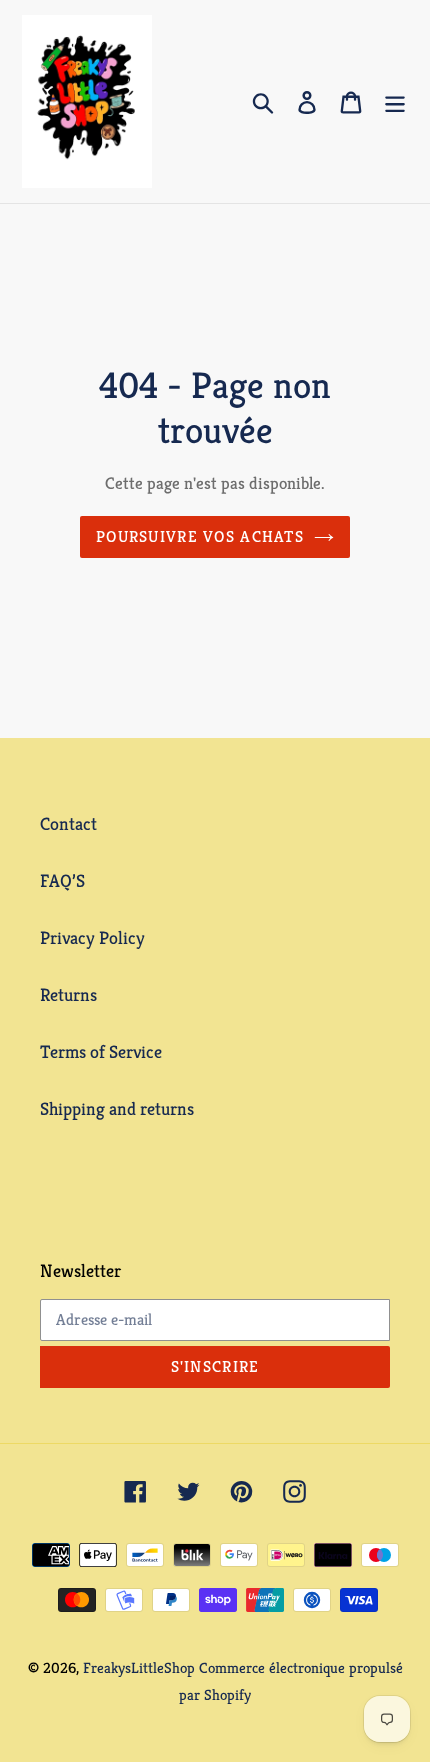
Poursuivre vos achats (200, 536)
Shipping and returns (117, 1108)
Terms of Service (101, 1051)
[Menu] (395, 101)
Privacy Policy (92, 937)
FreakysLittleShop (139, 1667)
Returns (68, 994)
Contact (68, 823)
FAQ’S (62, 880)
